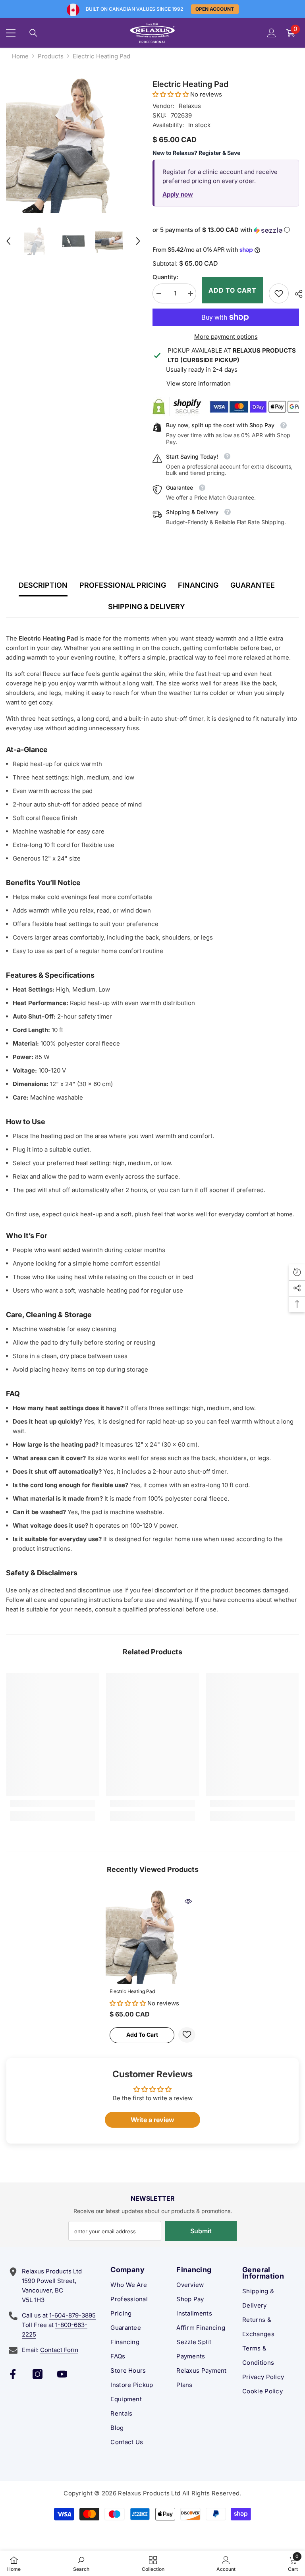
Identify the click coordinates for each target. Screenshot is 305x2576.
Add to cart (233, 290)
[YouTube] (62, 2374)
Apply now (178, 194)
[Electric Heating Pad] (152, 1937)
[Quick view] (188, 1901)
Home (20, 56)
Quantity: (165, 277)
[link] (279, 293)
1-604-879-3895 (72, 2315)
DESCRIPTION (43, 585)
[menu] (11, 33)
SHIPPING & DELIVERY (147, 607)
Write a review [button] (152, 2120)
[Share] (296, 294)
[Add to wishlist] (187, 2035)
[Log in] (272, 33)
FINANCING (198, 585)
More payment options (226, 337)
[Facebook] (13, 2374)
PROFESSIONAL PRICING (123, 585)
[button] (8, 241)
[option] (73, 146)
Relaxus (190, 106)
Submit (201, 2231)
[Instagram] (38, 2374)
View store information (199, 383)
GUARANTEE (253, 585)
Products (51, 56)
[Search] (33, 33)
